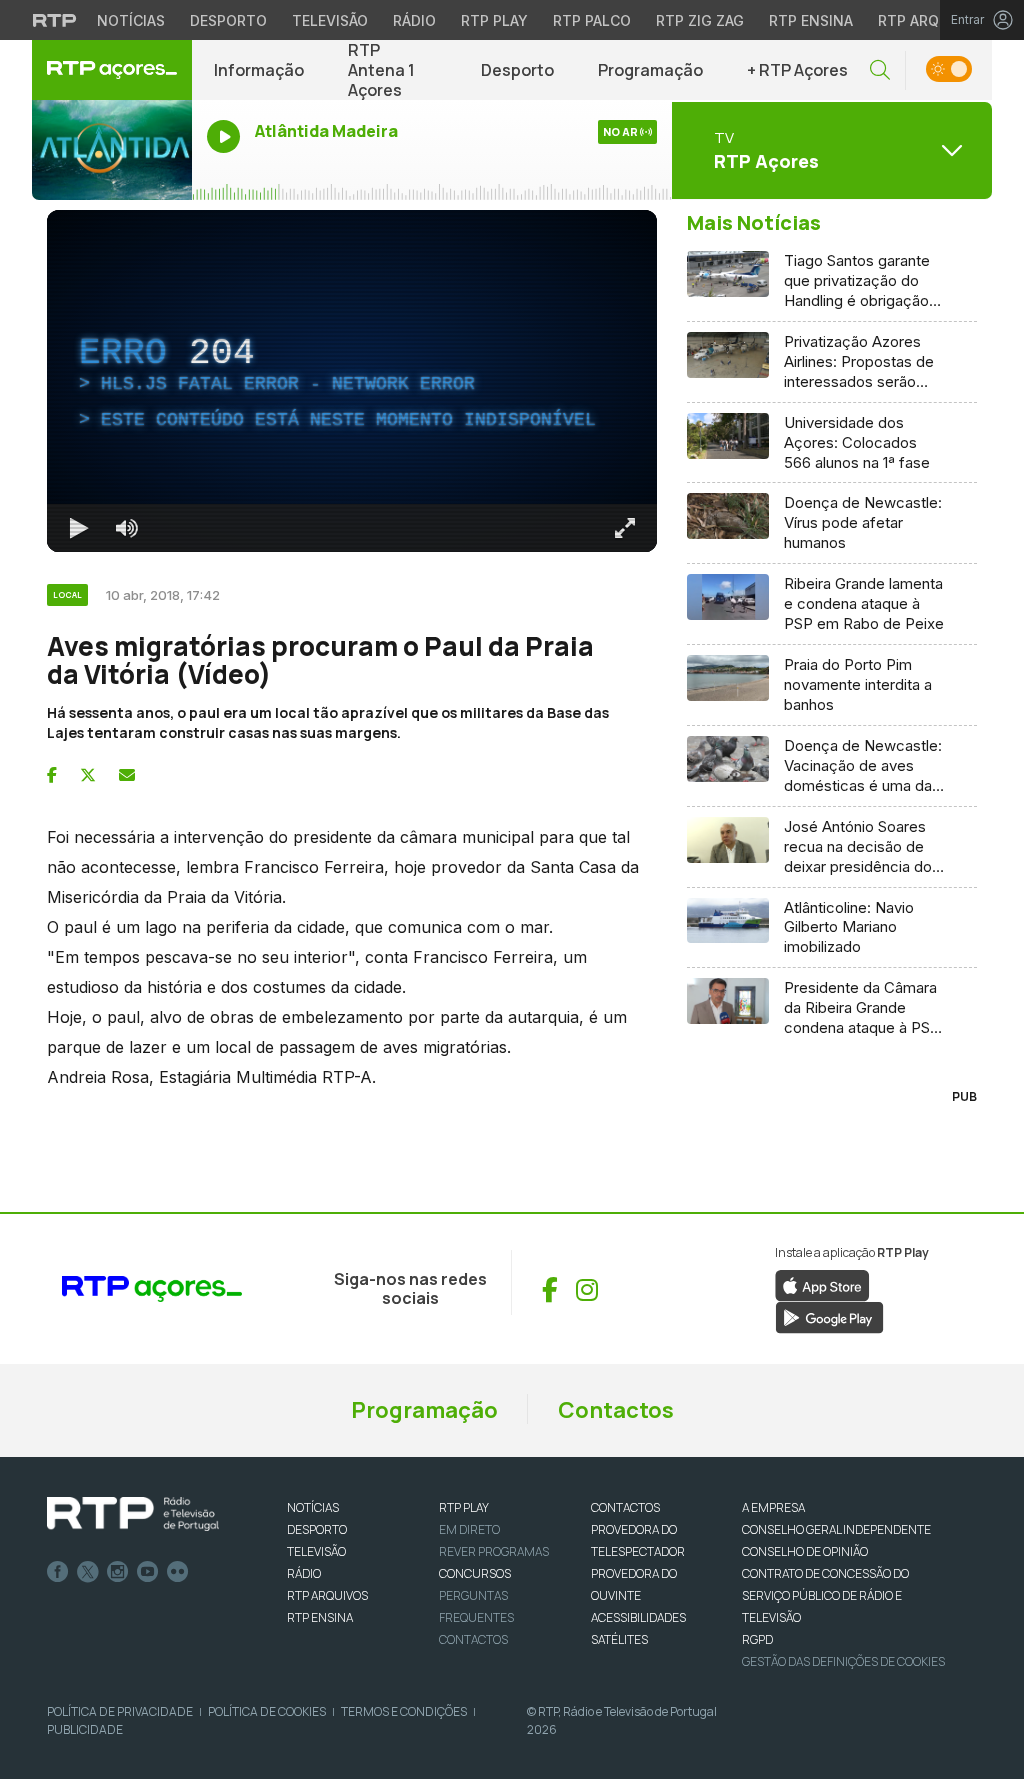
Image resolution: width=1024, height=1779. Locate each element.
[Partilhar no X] (88, 775)
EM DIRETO (469, 1529)
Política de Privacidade (120, 1711)
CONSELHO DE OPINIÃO (805, 1551)
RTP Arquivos (930, 20)
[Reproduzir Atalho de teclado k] (79, 528)
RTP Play (494, 20)
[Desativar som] (127, 528)
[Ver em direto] (112, 150)
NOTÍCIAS (313, 1507)
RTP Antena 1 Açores (381, 70)
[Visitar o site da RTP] (55, 20)
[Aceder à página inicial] (112, 70)
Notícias (131, 20)
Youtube (148, 1572)
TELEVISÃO (316, 1551)
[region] (352, 381)
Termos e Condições (404, 1711)
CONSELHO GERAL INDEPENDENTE (836, 1529)
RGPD (757, 1639)
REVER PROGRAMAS (494, 1551)
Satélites (619, 1639)
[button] (880, 70)
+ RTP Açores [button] (797, 70)
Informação (259, 70)
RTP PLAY (464, 1507)
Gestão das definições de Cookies (843, 1661)
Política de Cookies (267, 1711)
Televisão (330, 20)
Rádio (414, 20)
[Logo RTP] (133, 1514)
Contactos (616, 1410)
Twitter (88, 1572)
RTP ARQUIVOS (327, 1595)
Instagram (118, 1572)
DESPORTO (317, 1529)
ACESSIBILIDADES (638, 1617)
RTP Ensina (811, 20)
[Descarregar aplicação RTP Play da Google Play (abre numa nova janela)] (829, 1317)
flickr (178, 1572)
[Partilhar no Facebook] (52, 775)
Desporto (228, 20)
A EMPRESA (773, 1507)
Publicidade (85, 1729)
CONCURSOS (475, 1573)
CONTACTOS (625, 1507)
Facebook (58, 1572)
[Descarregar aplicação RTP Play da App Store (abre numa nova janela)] (822, 1285)
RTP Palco (592, 20)
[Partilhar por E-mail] (127, 775)
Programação (650, 70)
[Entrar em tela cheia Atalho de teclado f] (625, 528)
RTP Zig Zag (700, 20)
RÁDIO (304, 1573)
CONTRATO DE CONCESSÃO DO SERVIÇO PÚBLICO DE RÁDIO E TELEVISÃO (825, 1595)
